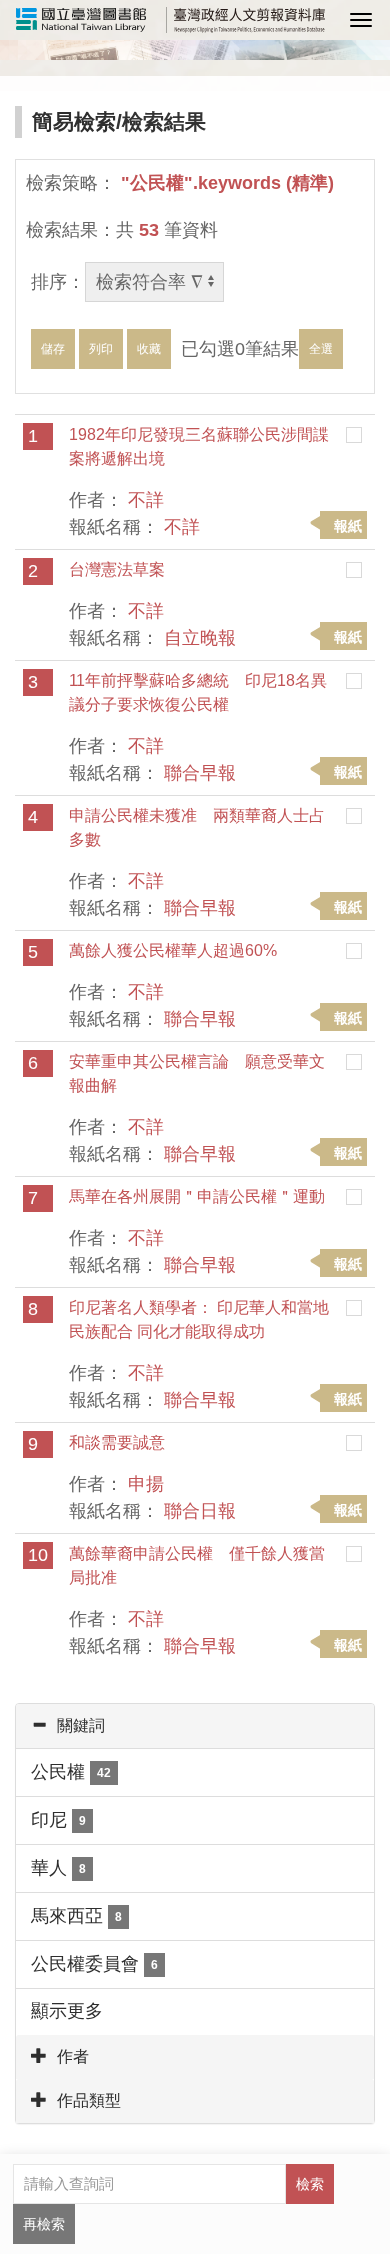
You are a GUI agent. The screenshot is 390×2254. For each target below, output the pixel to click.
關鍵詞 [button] (81, 1725)
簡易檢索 (74, 121)
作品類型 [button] (89, 2100)
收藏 (149, 349)
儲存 (53, 349)
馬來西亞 (76, 1916)
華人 (58, 1868)
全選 (321, 349)
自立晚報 (200, 638)
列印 (101, 349)
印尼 (58, 1820)
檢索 (310, 2184)
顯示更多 (67, 2011)
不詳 (146, 500)
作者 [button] (73, 2056)
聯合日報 (200, 1511)
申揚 (146, 1484)
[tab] (195, 1726)
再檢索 (44, 2224)
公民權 (71, 1772)
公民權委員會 (94, 1964)
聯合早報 (200, 773)
